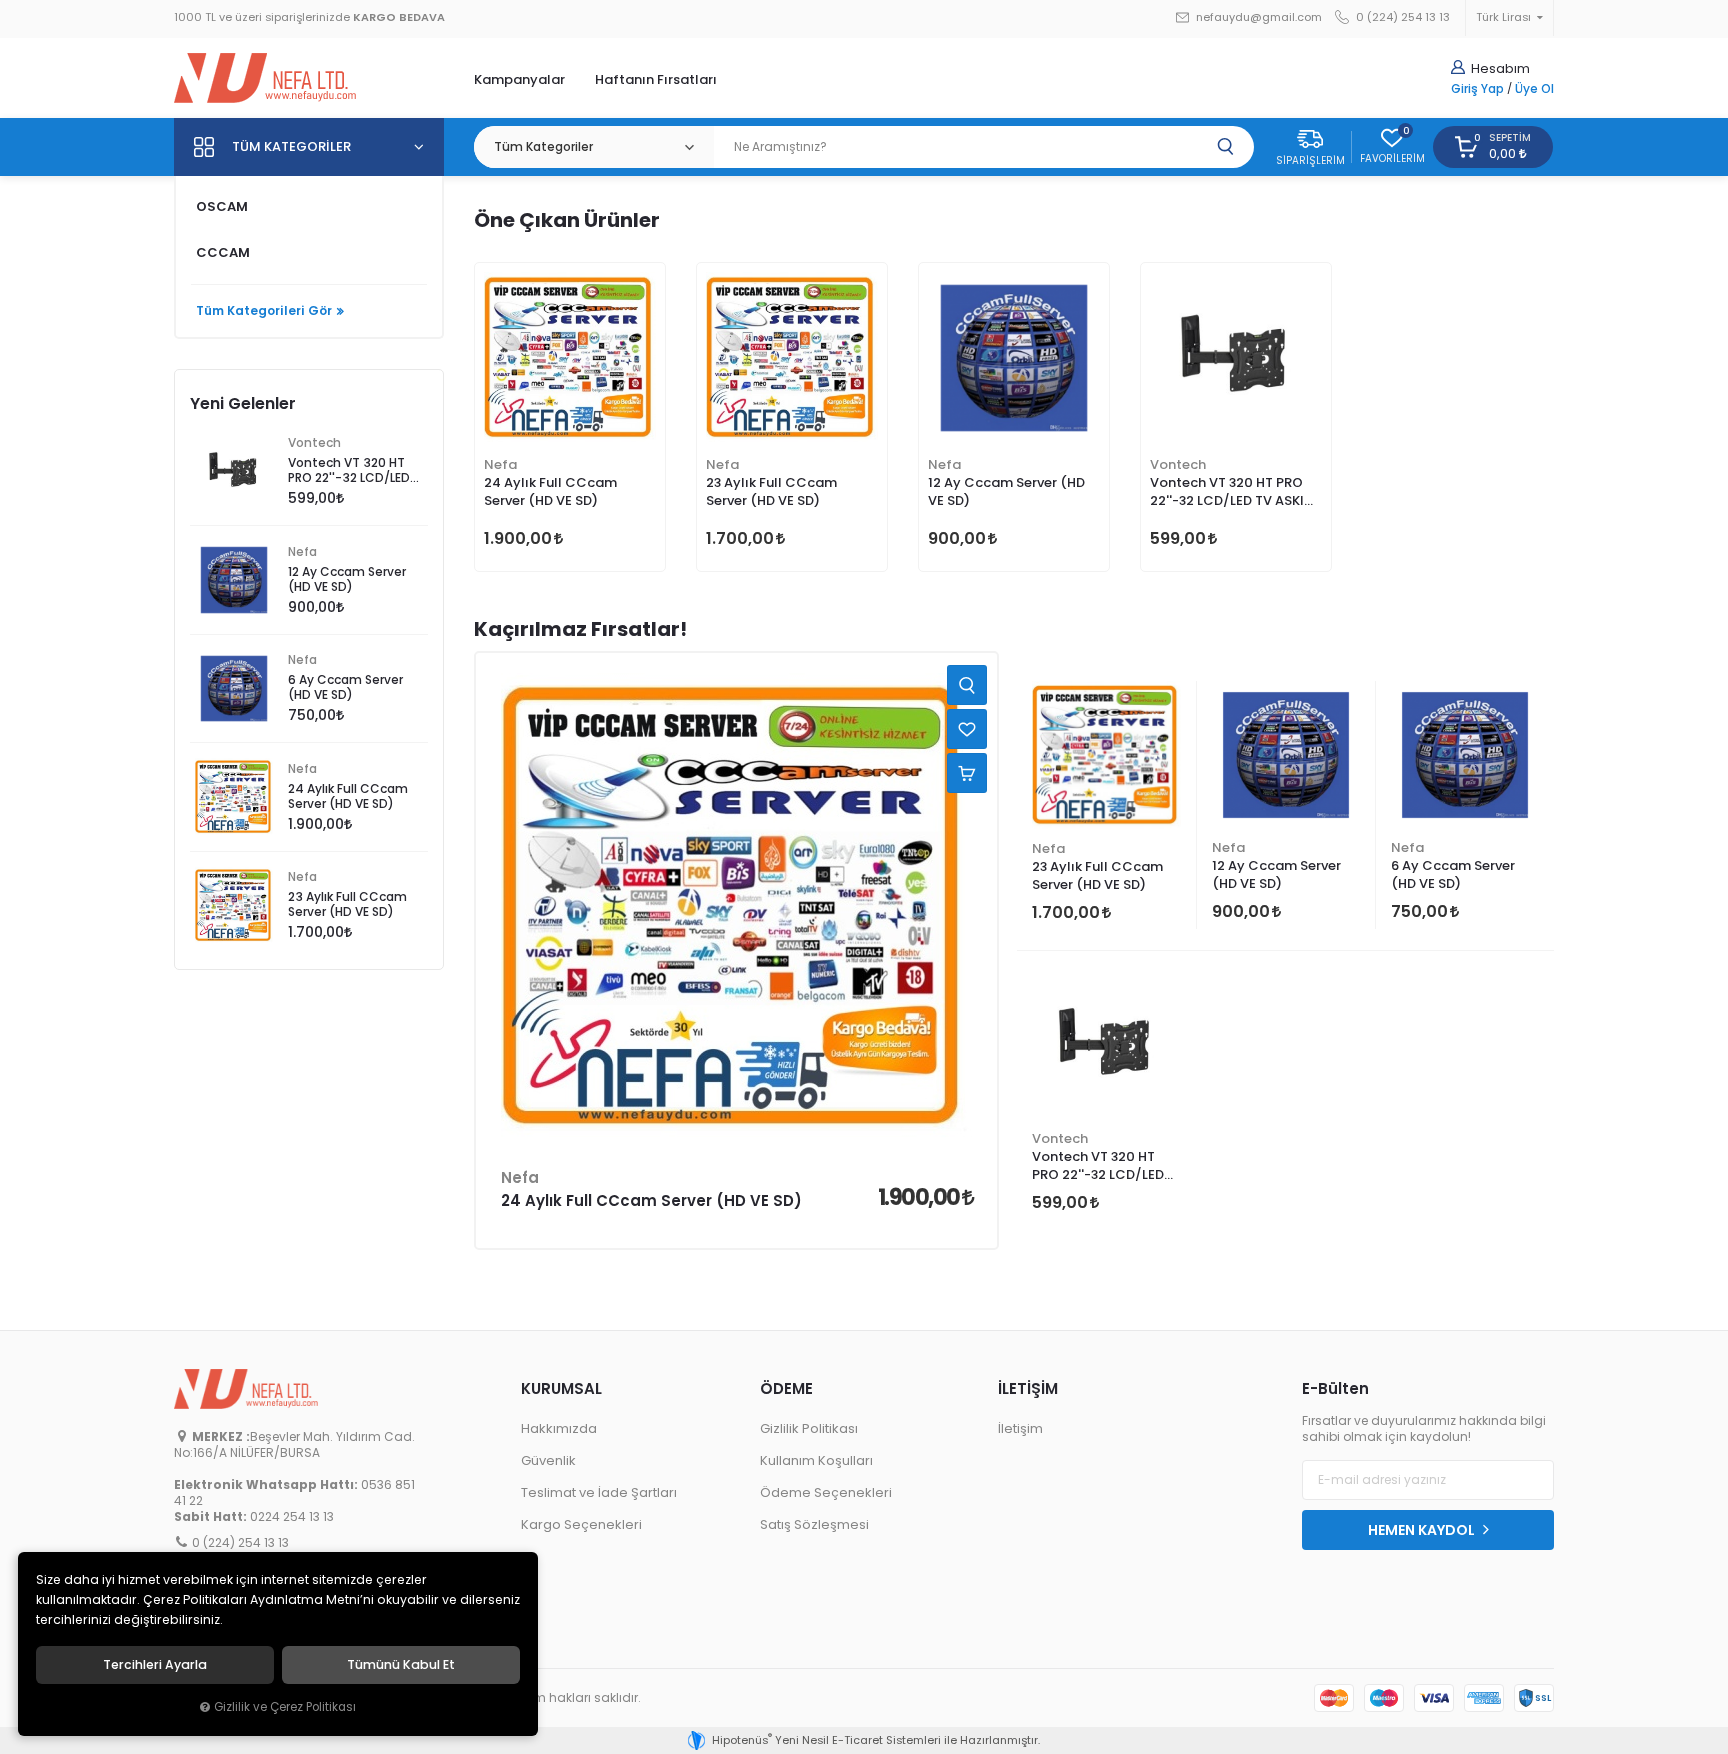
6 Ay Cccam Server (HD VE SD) (1453, 874)
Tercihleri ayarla (155, 1665)
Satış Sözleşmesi (814, 1524)
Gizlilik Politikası (809, 1428)
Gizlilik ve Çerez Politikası (285, 1707)
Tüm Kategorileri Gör (264, 311)
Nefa (500, 464)
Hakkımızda (559, 1428)
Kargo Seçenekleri (581, 1524)
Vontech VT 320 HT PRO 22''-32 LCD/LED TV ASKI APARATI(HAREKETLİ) (1227, 493)
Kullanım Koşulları (816, 1460)
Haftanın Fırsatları (656, 79)
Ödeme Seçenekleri (826, 1492)
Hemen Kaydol (1423, 1530)
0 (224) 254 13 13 (1401, 17)
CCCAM (223, 252)
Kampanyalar (519, 79)
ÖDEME (786, 1388)
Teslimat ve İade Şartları (599, 1492)
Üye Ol (1534, 89)
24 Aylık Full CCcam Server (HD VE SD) (550, 491)
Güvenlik (548, 1460)
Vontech (1178, 464)
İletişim (1020, 1428)
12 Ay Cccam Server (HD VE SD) (1006, 491)
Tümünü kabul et (401, 1665)
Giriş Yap (1477, 89)
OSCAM (222, 206)
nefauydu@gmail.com (1257, 17)
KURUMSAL (561, 1388)
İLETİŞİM (1028, 1388)
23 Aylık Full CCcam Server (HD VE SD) (771, 491)
